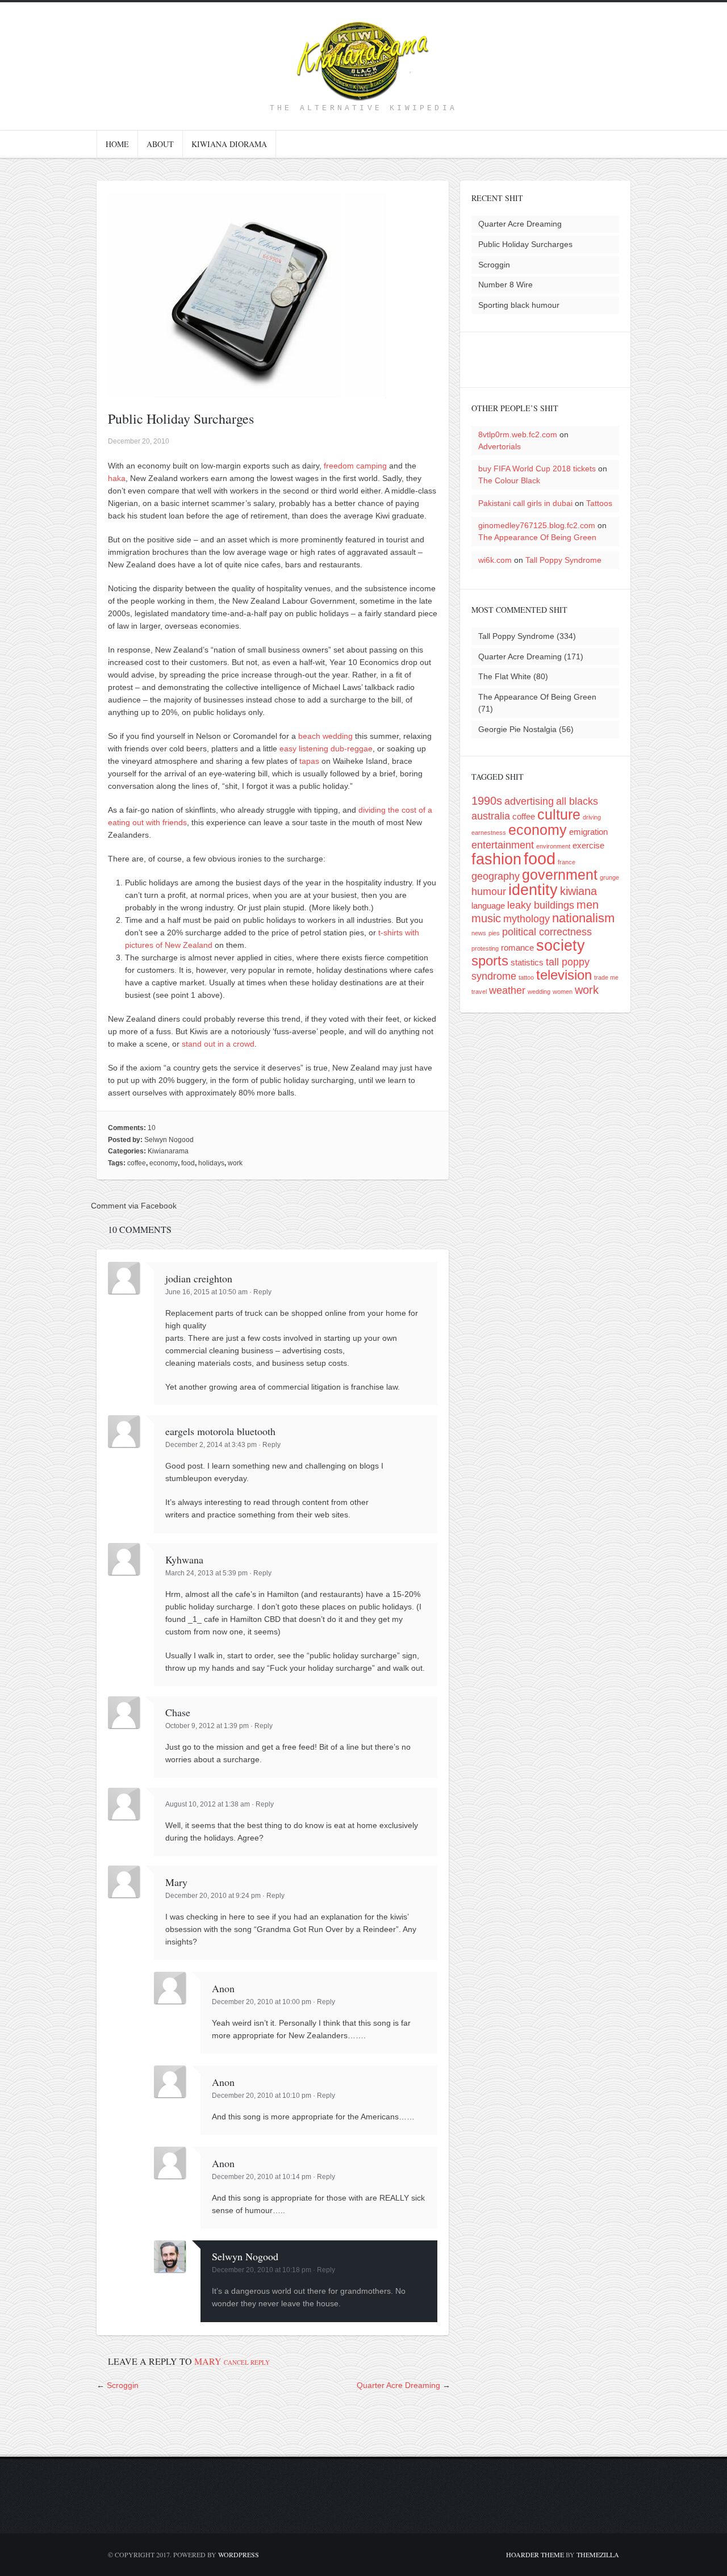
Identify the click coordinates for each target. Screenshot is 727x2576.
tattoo (526, 977)
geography (496, 876)
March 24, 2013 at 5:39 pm (206, 1573)
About (160, 144)
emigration (588, 832)
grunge (609, 877)
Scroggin (123, 2385)
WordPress (239, 2554)
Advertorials (500, 446)
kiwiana (578, 891)
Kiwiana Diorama (229, 144)
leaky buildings (541, 905)
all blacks (577, 801)
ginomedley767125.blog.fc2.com (537, 525)
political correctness (547, 932)
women (563, 992)
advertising (529, 801)
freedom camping (355, 466)
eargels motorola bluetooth (220, 1431)
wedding (539, 992)
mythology (527, 919)
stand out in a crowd (218, 1044)
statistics (527, 962)
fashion (496, 859)
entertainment (503, 845)
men (588, 905)
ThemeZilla (598, 2554)
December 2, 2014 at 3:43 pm (211, 1445)
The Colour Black (509, 480)
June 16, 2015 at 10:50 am (206, 1292)
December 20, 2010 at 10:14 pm (262, 2177)
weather (507, 990)
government (560, 875)
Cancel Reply (247, 2362)
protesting (485, 948)
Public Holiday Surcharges (525, 244)
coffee (137, 1163)
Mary (208, 2361)
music (486, 918)
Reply (262, 1292)
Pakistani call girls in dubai (525, 503)
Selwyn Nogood (169, 1140)
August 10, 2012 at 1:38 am (208, 1804)
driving (592, 817)
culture (559, 814)
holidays (211, 1163)
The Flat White (505, 676)
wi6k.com (495, 560)
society (561, 945)
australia (491, 816)
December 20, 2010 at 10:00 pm (262, 2002)
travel (479, 992)
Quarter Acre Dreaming (398, 2385)
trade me (606, 977)
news (479, 933)
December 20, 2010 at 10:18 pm (262, 2270)
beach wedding (325, 736)
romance (517, 948)
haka (117, 478)
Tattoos (599, 503)
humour (489, 892)
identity (533, 890)
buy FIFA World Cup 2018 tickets (537, 469)
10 (152, 1128)
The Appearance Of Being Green (537, 537)
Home (117, 144)
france (567, 862)
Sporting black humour (519, 305)
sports (490, 961)
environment (553, 846)
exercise (588, 845)
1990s (487, 801)
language (488, 906)
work (235, 1163)
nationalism (583, 918)
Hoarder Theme (535, 2554)
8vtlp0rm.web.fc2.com (518, 434)
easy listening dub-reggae (326, 748)
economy (164, 1163)
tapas (309, 761)
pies (494, 933)
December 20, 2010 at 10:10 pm (262, 2096)
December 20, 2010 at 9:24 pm (213, 1896)
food (188, 1163)
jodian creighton (199, 1278)
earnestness (489, 833)
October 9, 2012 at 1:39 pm (207, 1726)
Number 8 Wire (505, 285)
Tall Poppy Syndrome (563, 560)
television (564, 975)
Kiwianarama (168, 1151)
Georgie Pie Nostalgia (517, 729)
